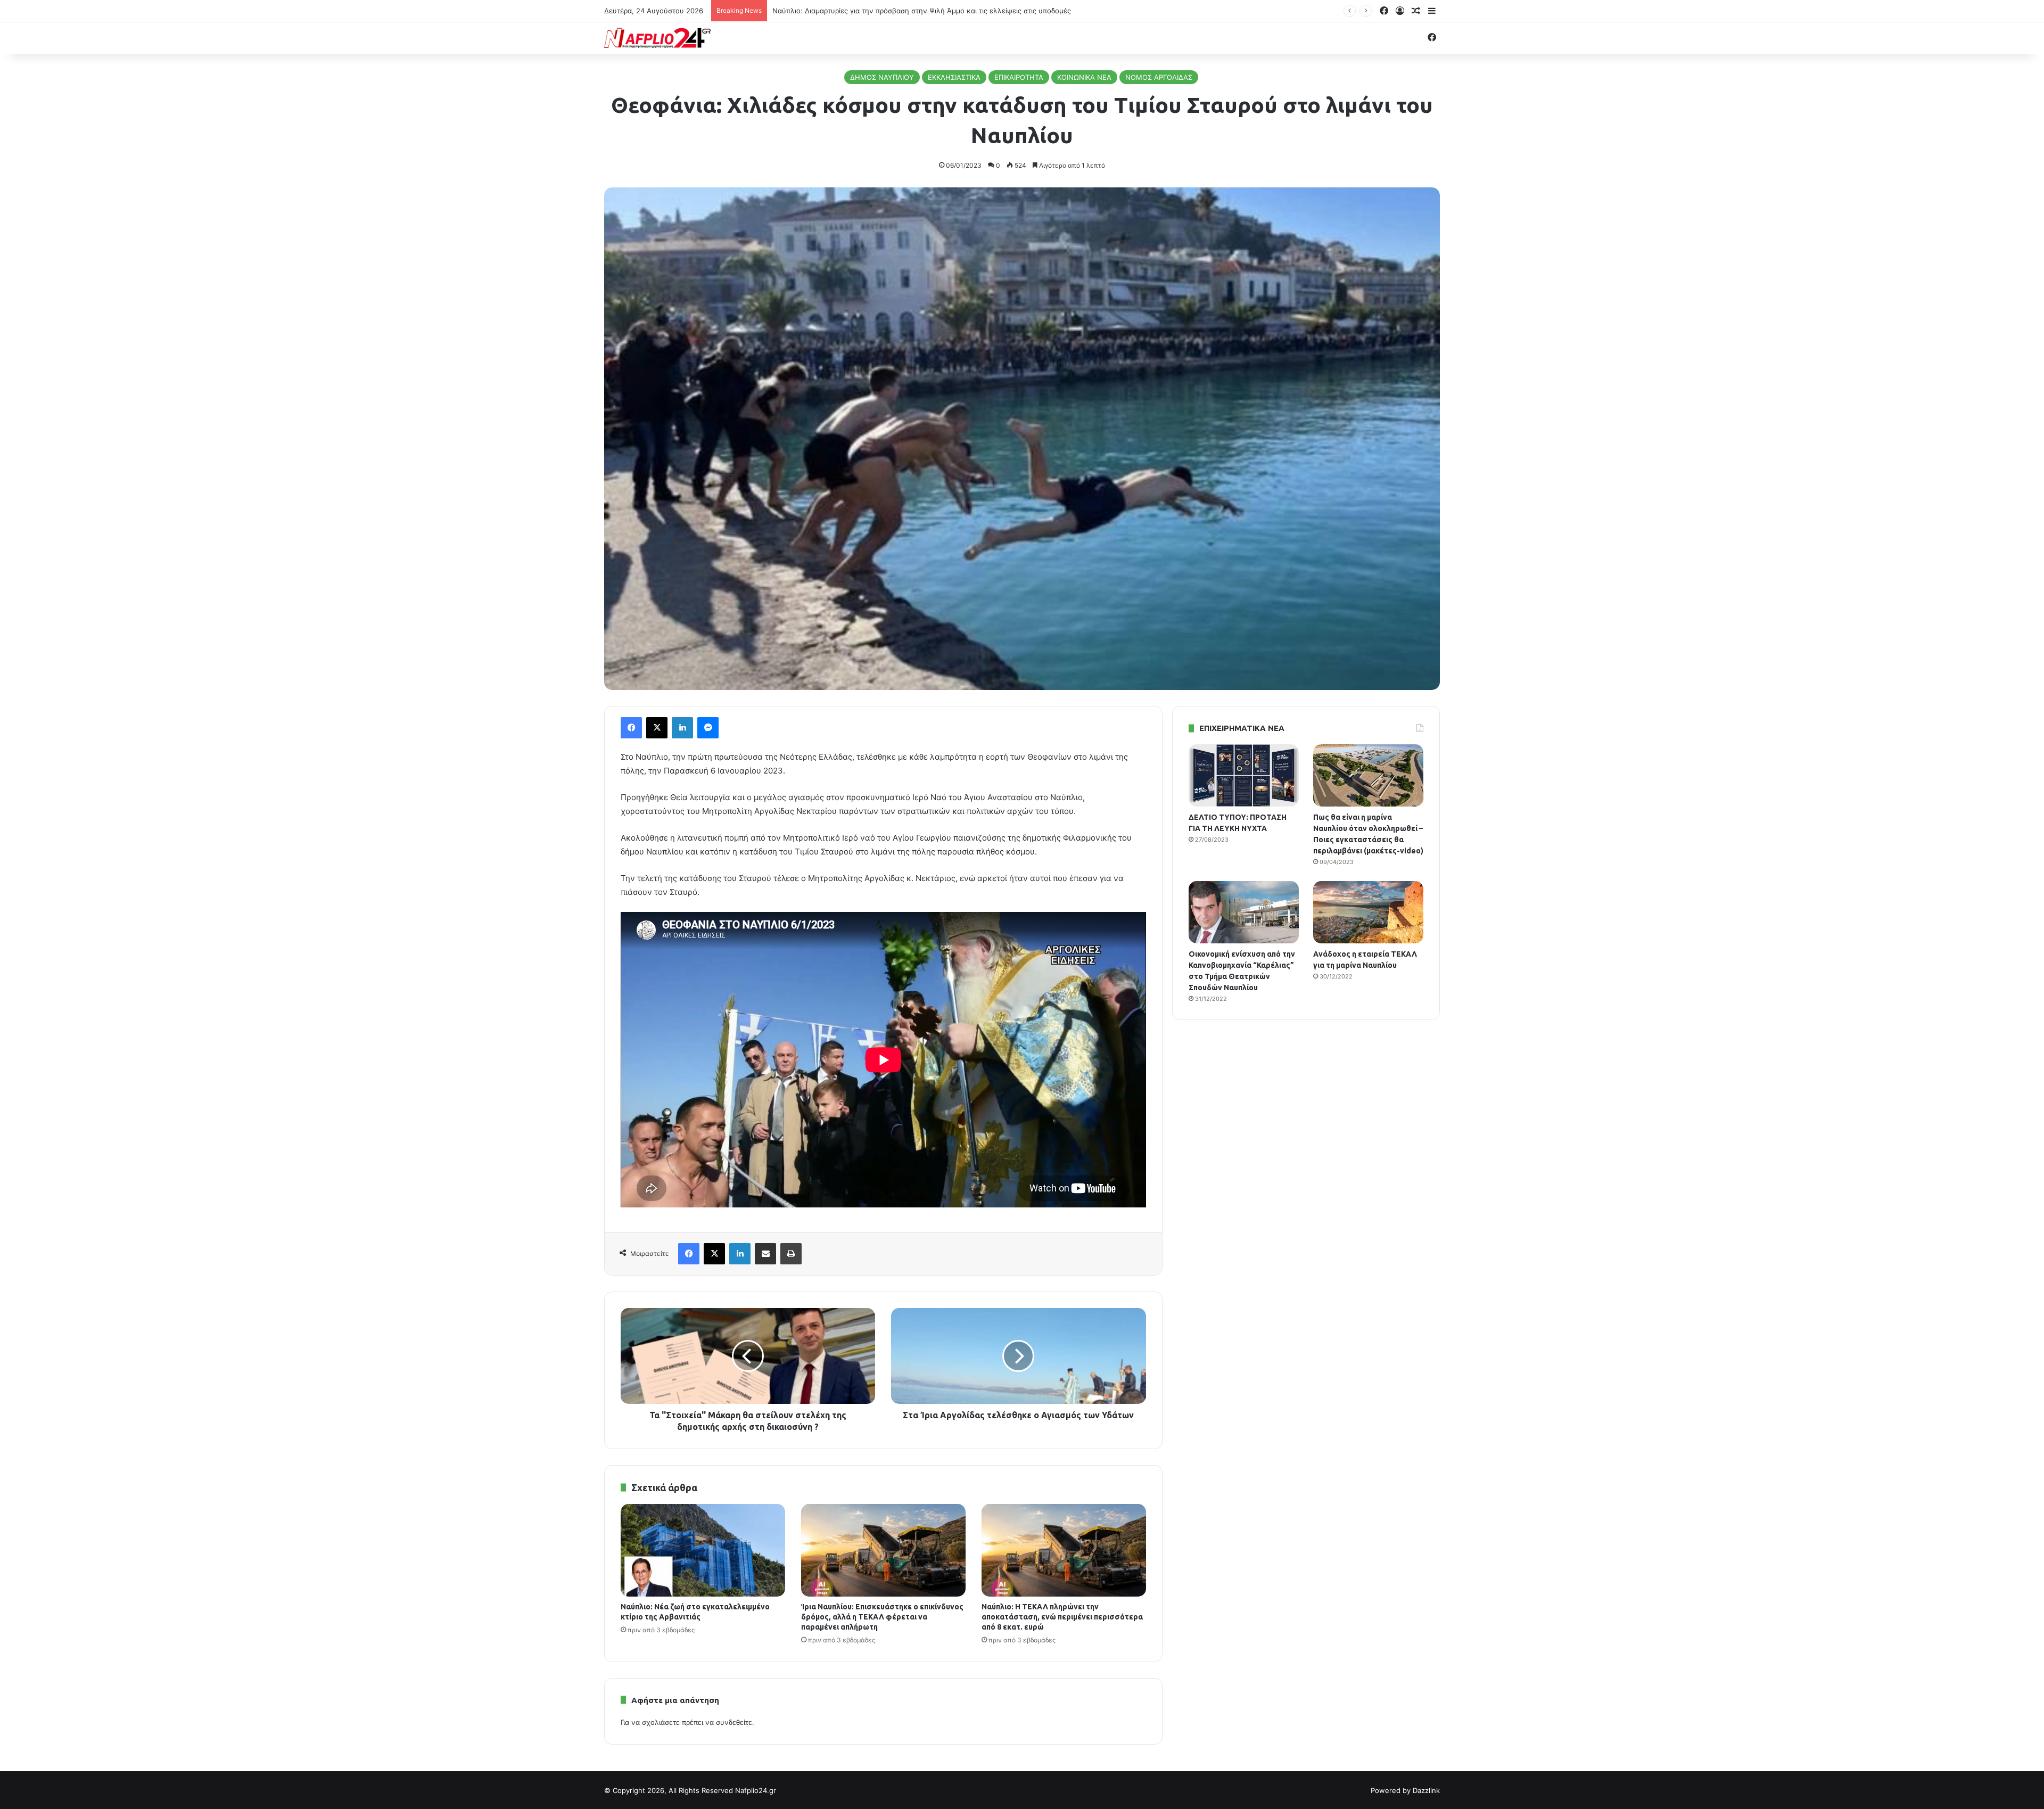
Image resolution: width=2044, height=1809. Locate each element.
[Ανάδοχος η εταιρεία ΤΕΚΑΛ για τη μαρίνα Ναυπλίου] (1368, 912)
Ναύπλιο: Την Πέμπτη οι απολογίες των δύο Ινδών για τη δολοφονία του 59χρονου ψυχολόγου (931, 11)
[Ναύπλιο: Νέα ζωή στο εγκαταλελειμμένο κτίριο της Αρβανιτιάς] (703, 1550)
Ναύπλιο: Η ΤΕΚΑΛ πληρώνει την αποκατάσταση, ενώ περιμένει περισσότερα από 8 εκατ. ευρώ (1062, 1617)
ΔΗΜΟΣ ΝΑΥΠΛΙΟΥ (882, 77)
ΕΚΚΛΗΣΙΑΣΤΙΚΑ (954, 77)
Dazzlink (1426, 1790)
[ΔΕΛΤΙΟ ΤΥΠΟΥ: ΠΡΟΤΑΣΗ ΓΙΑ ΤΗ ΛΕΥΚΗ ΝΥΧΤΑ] (1244, 775)
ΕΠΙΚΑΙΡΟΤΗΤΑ (1019, 77)
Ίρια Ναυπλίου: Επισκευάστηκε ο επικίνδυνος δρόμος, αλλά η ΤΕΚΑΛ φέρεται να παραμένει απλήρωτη (882, 1617)
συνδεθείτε (734, 1722)
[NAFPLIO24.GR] (657, 38)
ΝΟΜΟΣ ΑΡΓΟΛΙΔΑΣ (1159, 77)
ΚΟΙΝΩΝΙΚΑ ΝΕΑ (1084, 77)
